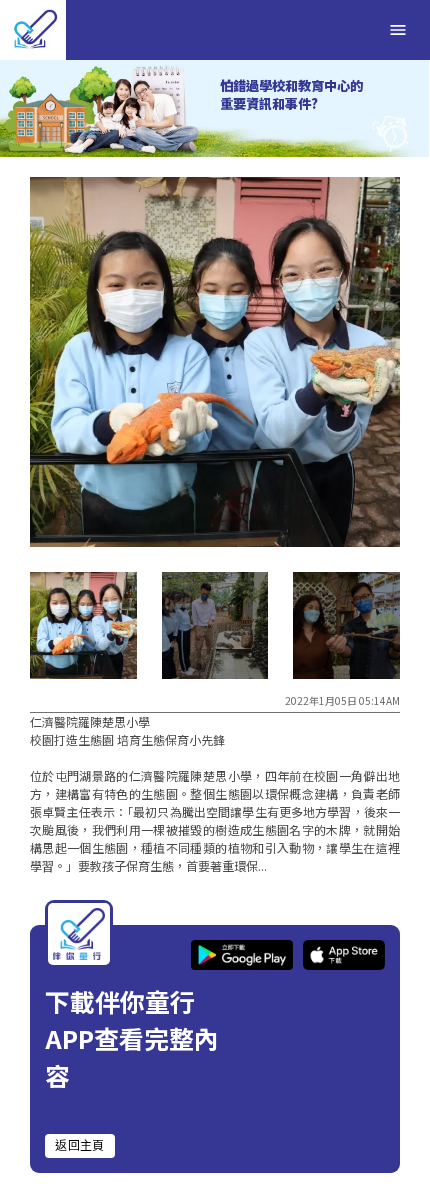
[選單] (398, 30)
